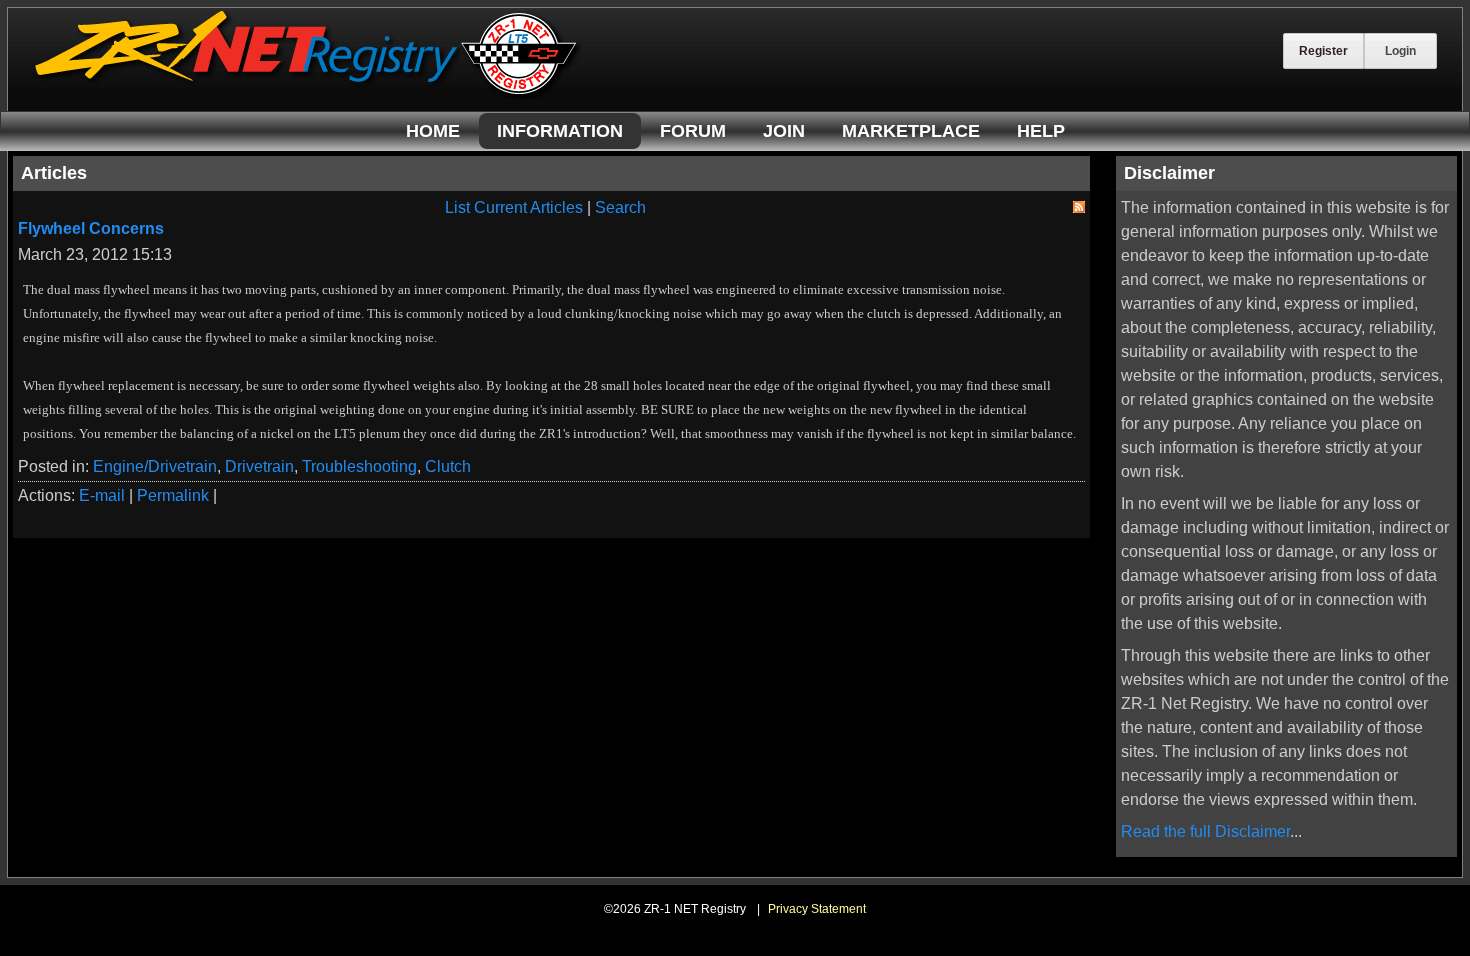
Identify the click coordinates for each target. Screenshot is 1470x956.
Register (1323, 51)
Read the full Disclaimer (1205, 831)
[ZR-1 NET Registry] (308, 93)
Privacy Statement (817, 909)
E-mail (102, 495)
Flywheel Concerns (91, 228)
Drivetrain (259, 466)
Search (620, 207)
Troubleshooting (359, 466)
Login (1400, 51)
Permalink (173, 495)
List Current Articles (514, 207)
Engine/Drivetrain (155, 466)
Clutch (448, 466)
